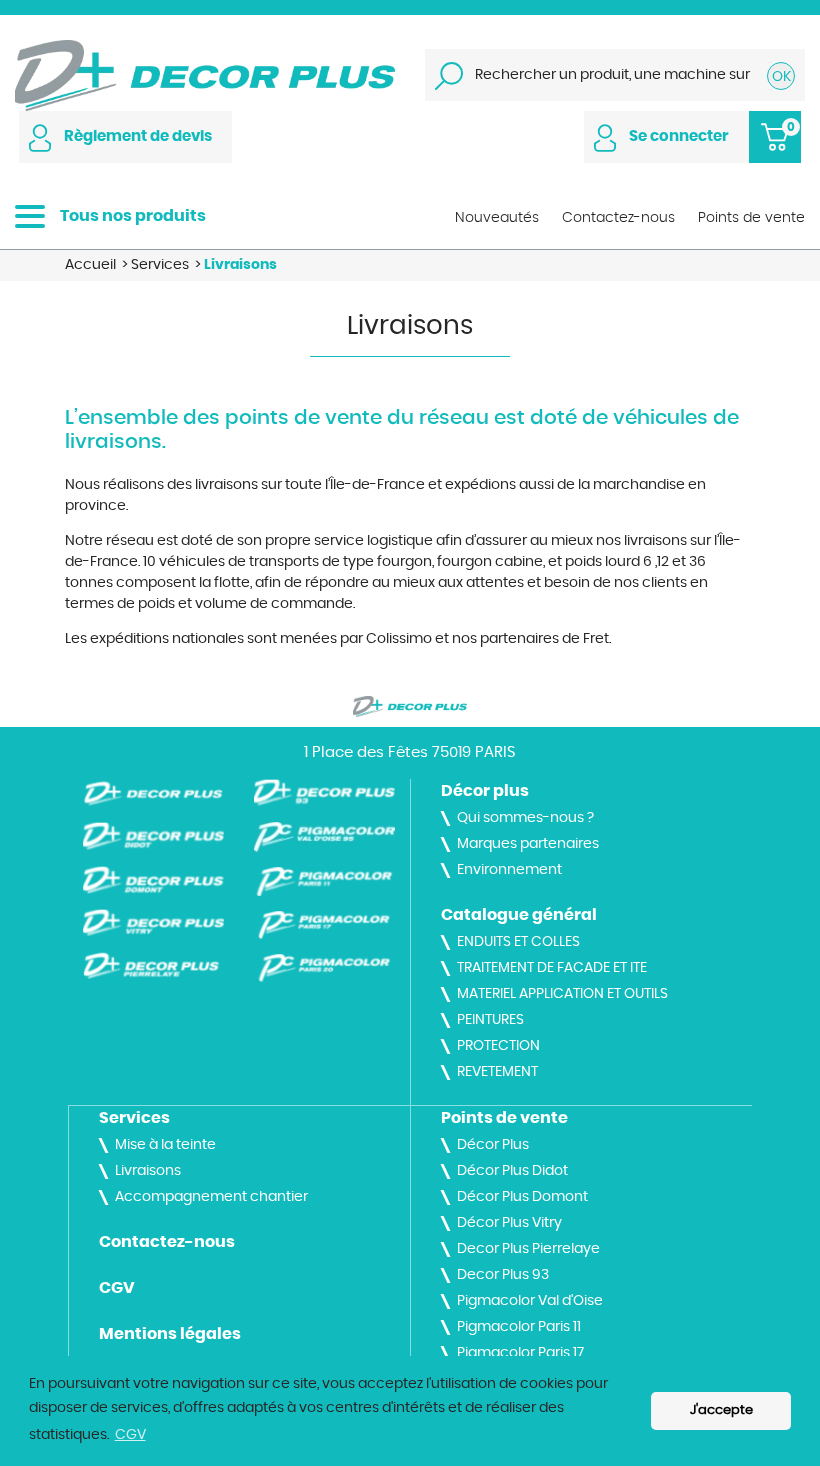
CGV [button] (130, 1435)
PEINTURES (490, 1020)
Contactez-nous (167, 1242)
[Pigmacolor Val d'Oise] (324, 837)
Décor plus (485, 791)
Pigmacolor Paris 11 (519, 1327)
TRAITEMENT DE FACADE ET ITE (552, 968)
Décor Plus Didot (512, 1171)
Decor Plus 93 (503, 1275)
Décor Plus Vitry (509, 1223)
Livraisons (148, 1171)
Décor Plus (493, 1145)
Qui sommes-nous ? (525, 818)
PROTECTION (498, 1046)
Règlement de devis (138, 136)
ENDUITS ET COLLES (518, 942)
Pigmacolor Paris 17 (520, 1353)
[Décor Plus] (205, 73)
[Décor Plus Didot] (153, 836)
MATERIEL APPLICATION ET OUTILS (562, 994)
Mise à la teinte (165, 1145)
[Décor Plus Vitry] (153, 923)
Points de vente (504, 1118)
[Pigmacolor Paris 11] (324, 881)
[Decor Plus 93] (324, 793)
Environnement (509, 870)
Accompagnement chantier (211, 1197)
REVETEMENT (497, 1072)
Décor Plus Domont (522, 1197)
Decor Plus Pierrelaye (528, 1249)
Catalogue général (519, 915)
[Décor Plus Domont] (153, 880)
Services (134, 1118)
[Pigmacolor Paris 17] (324, 925)
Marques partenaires (528, 844)
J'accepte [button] (721, 1410)
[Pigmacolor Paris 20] (324, 968)
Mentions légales (170, 1334)
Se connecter (679, 136)
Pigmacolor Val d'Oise (530, 1301)
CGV (117, 1288)
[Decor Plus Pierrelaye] (153, 966)
